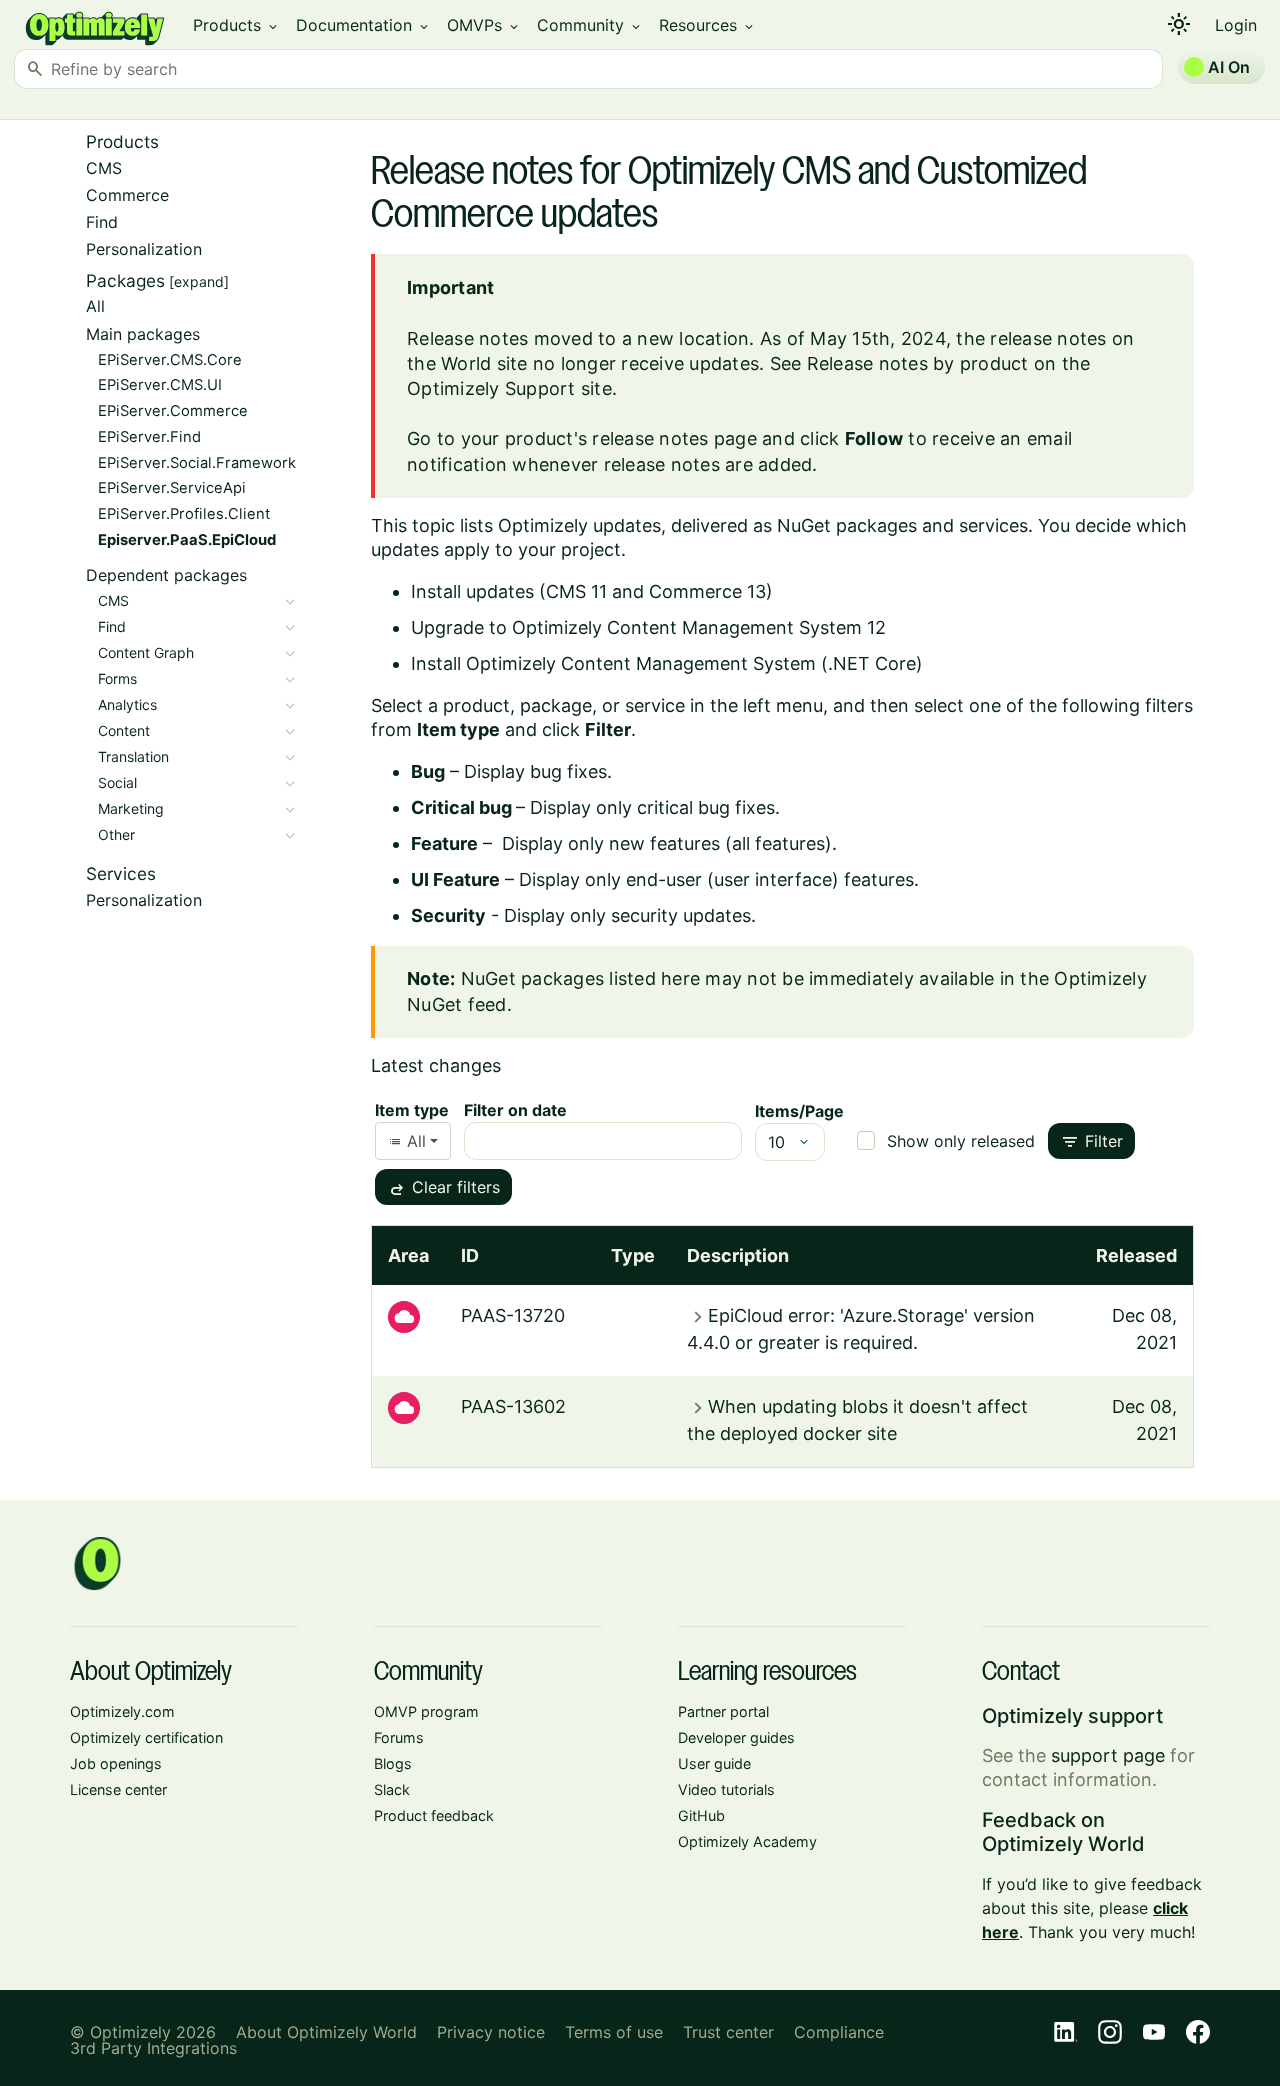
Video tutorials (726, 1789)
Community (590, 25)
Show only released (961, 1141)
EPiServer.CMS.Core (170, 360)
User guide (714, 1763)
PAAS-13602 (513, 1406)
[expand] (199, 281)
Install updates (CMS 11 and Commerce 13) (592, 591)
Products (236, 25)
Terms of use (614, 2032)
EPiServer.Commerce (173, 411)
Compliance (839, 2032)
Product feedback (434, 1815)
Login (1236, 25)
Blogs (393, 1763)
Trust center (728, 2032)
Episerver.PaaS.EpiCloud (187, 540)
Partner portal (723, 1711)
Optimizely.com (122, 1711)
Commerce (127, 195)
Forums (399, 1737)
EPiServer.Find (149, 437)
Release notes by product (918, 363)
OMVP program (426, 1711)
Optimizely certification (146, 1737)
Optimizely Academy (747, 1841)
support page (1108, 1755)
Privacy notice (491, 2032)
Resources (707, 25)
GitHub (701, 1815)
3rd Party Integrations (153, 2048)
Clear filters (443, 1189)
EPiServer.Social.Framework (197, 463)
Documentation (363, 25)
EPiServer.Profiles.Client (184, 514)
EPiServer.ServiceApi (172, 488)
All (95, 306)
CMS (104, 168)
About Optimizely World (326, 2032)
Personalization (144, 249)
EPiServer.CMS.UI (160, 385)
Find (102, 222)
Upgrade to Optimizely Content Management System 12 (648, 627)
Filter (1091, 1142)
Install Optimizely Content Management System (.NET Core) (667, 663)
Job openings (116, 1763)
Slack (392, 1789)
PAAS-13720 (513, 1315)
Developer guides (736, 1737)
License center (118, 1789)
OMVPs (484, 25)
